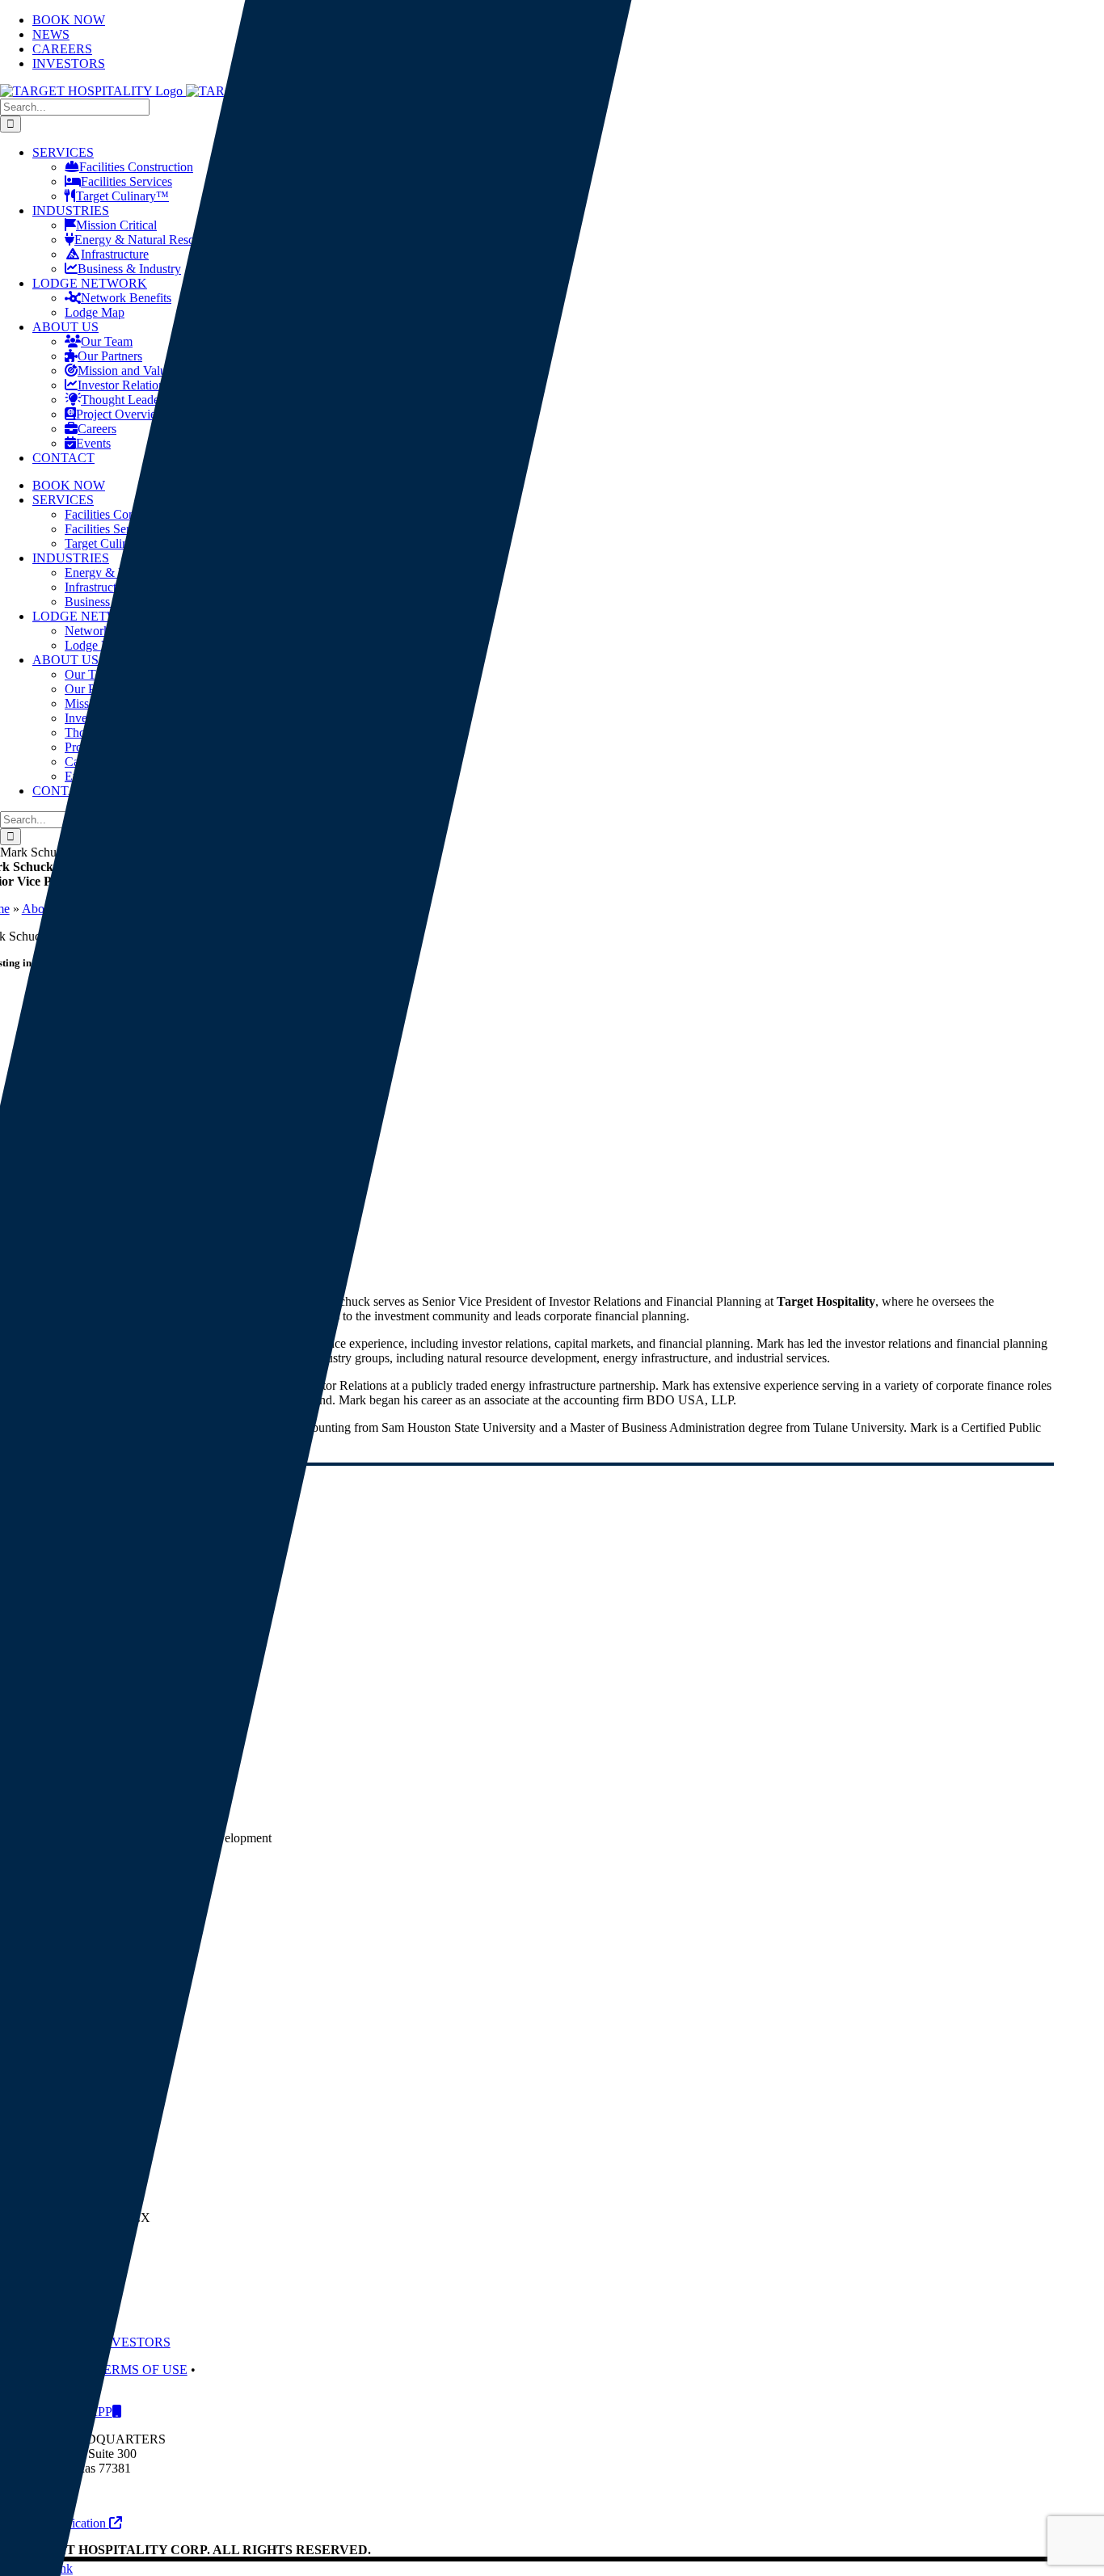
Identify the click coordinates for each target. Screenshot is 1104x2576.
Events (93, 443)
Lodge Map (95, 312)
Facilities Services (126, 181)
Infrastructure (115, 254)
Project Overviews (123, 414)
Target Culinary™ (122, 196)
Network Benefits (126, 298)
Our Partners (110, 356)
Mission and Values (127, 370)
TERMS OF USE (141, 2370)
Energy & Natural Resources (148, 240)
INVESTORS (134, 2342)
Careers (97, 429)
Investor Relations (124, 385)
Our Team (107, 341)
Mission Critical (116, 225)
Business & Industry (129, 269)
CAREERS (57, 2342)
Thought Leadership (133, 400)
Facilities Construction (136, 167)
